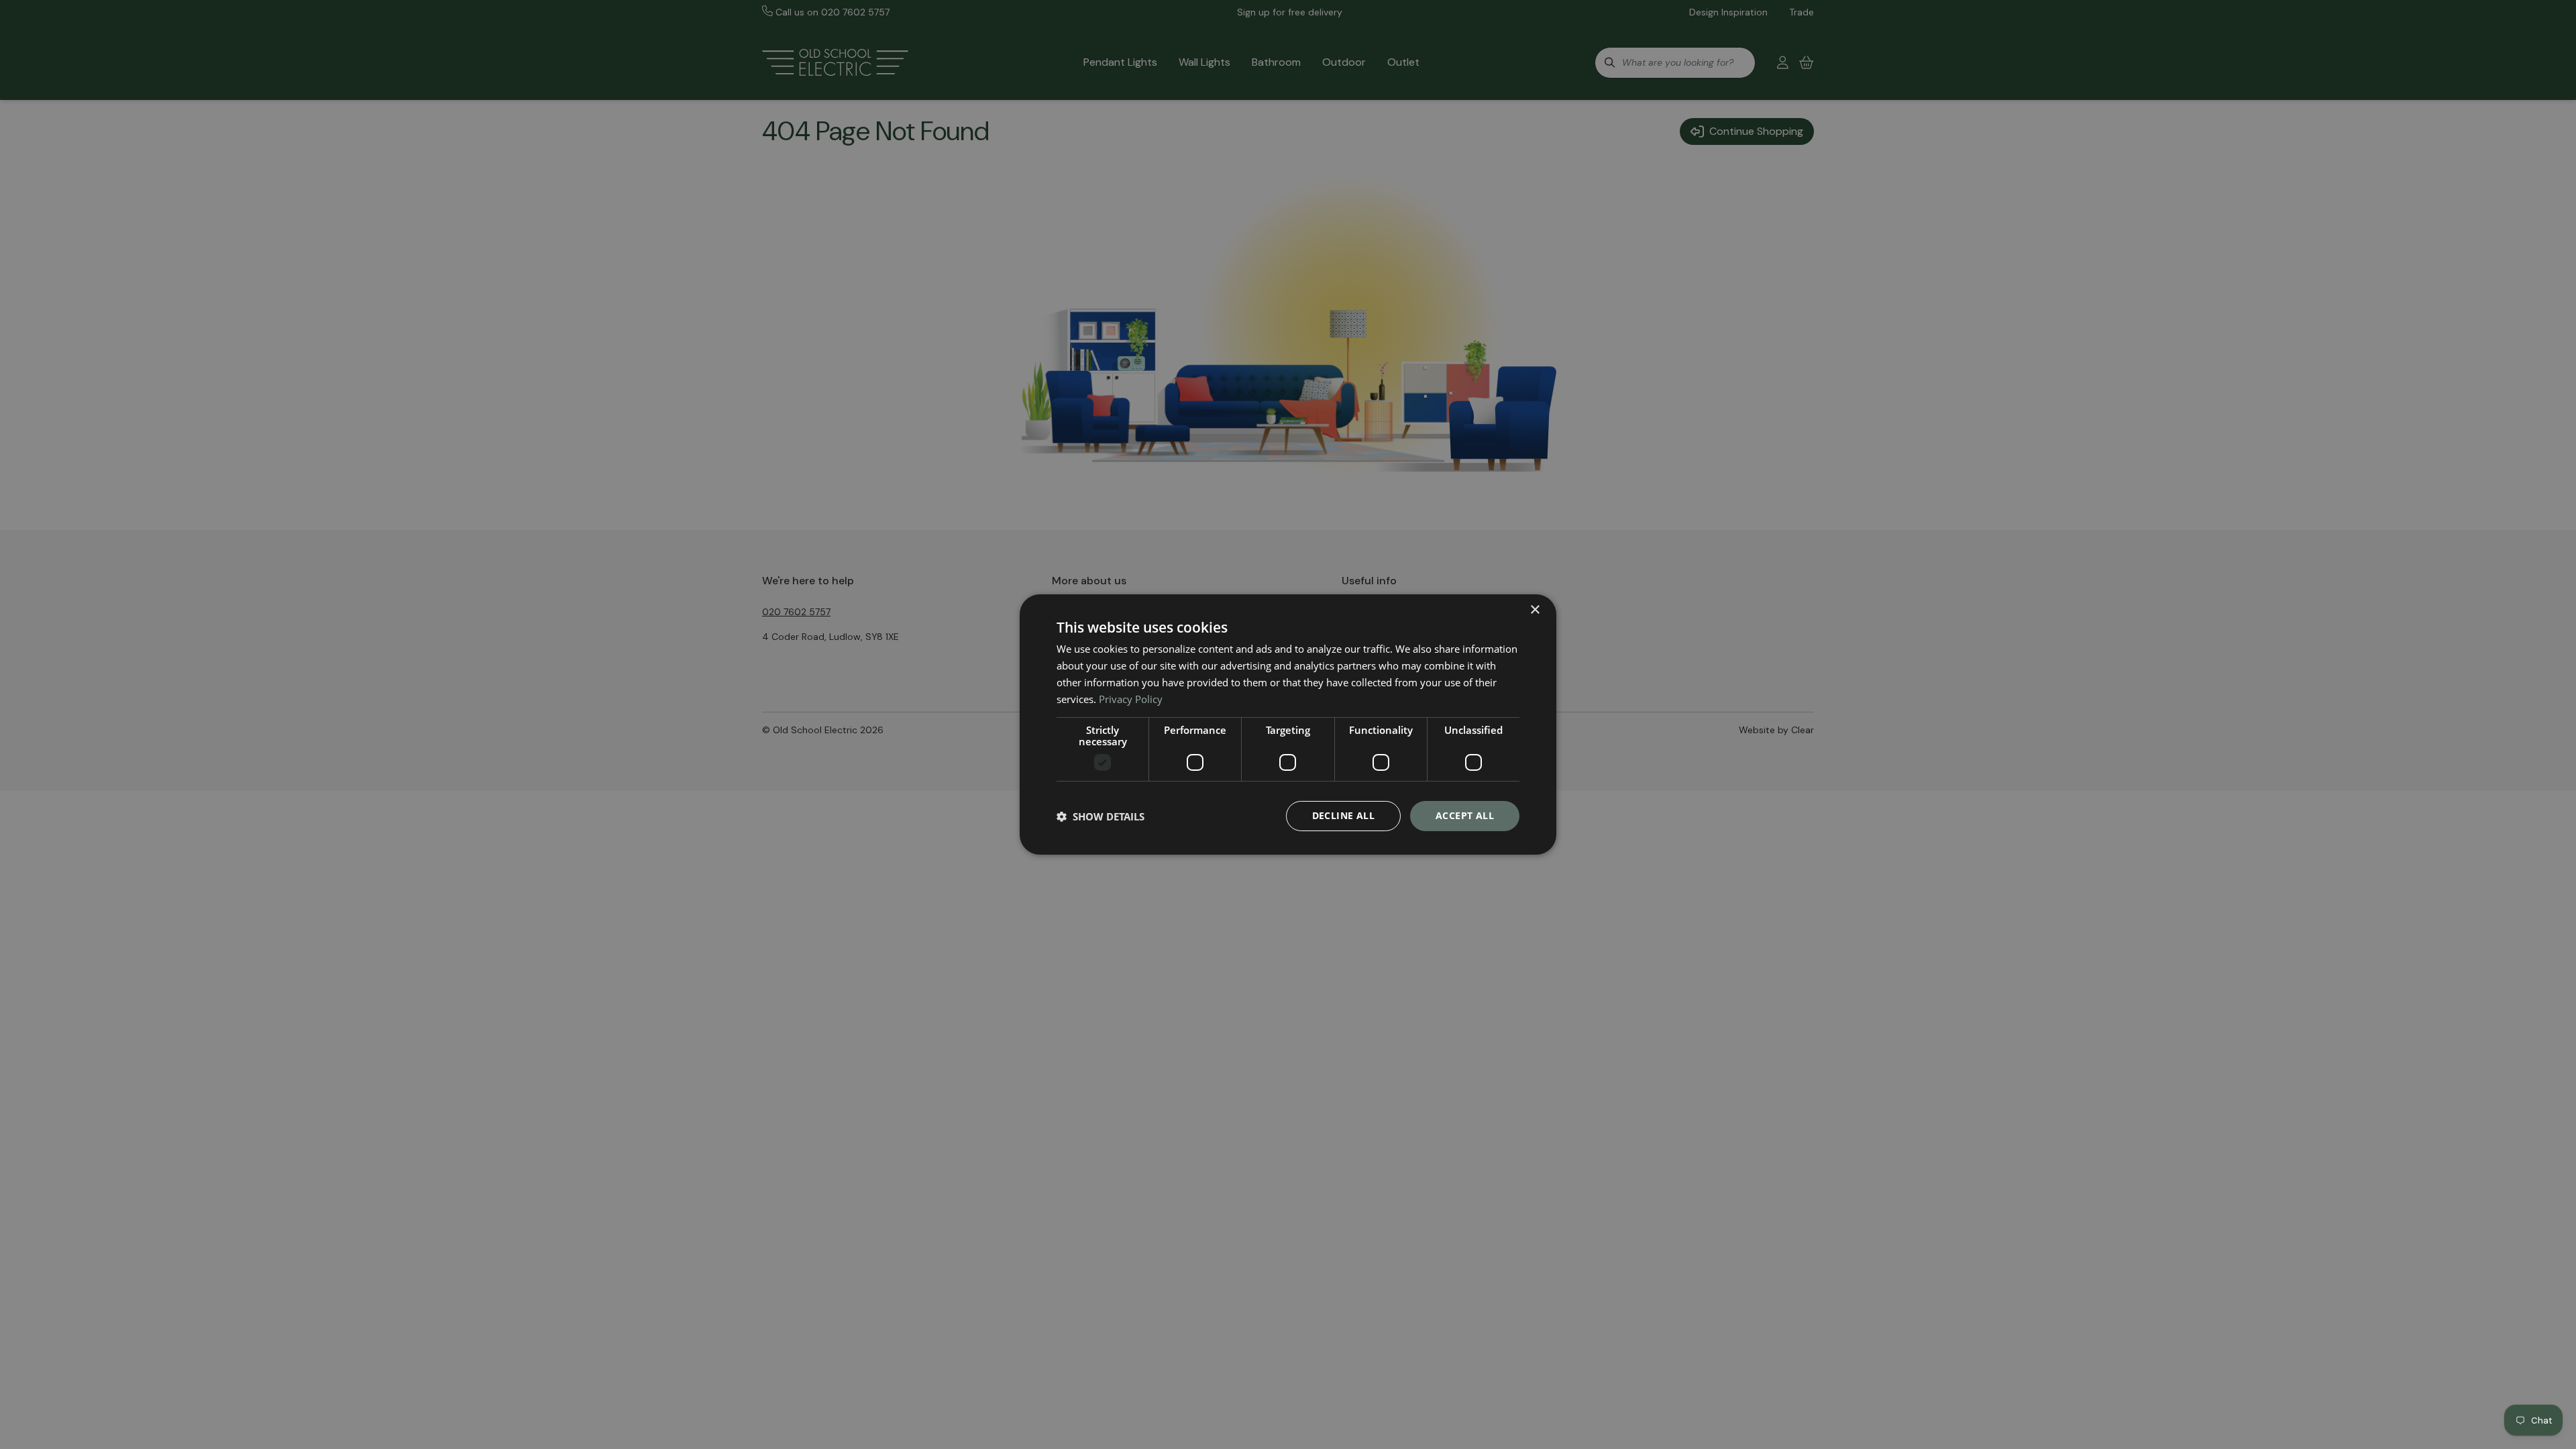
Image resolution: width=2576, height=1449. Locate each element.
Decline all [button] (1343, 815)
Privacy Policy (1131, 699)
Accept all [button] (1465, 815)
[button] (1101, 816)
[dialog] (1288, 724)
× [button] (1535, 610)
